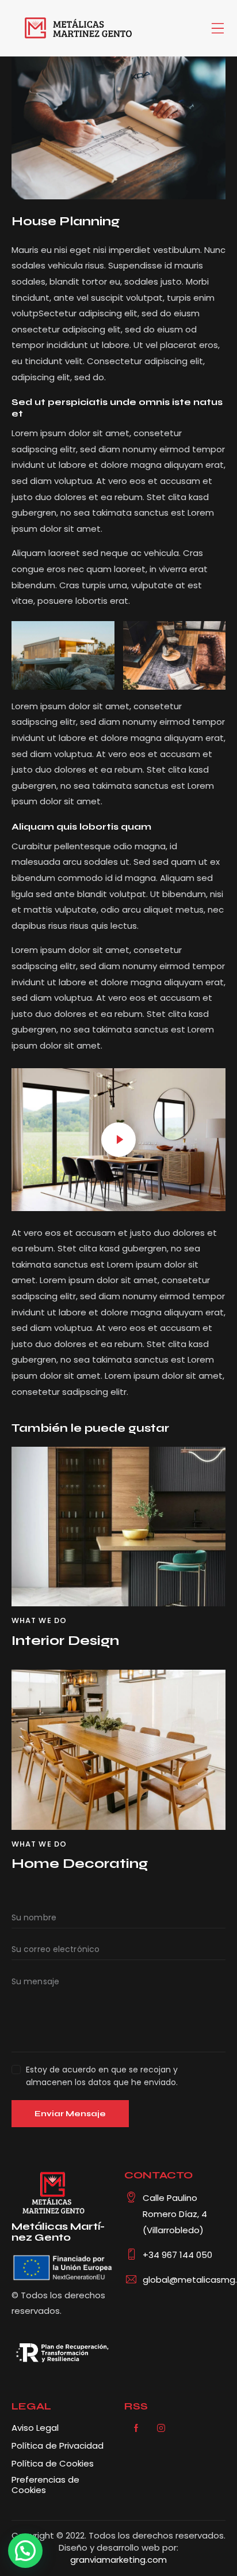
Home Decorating (80, 1864)
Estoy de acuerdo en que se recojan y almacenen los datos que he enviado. (102, 2076)
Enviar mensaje (70, 2114)
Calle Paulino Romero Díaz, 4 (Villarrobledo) (175, 2214)
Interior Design (65, 1641)
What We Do (39, 1620)
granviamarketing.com (118, 2560)
